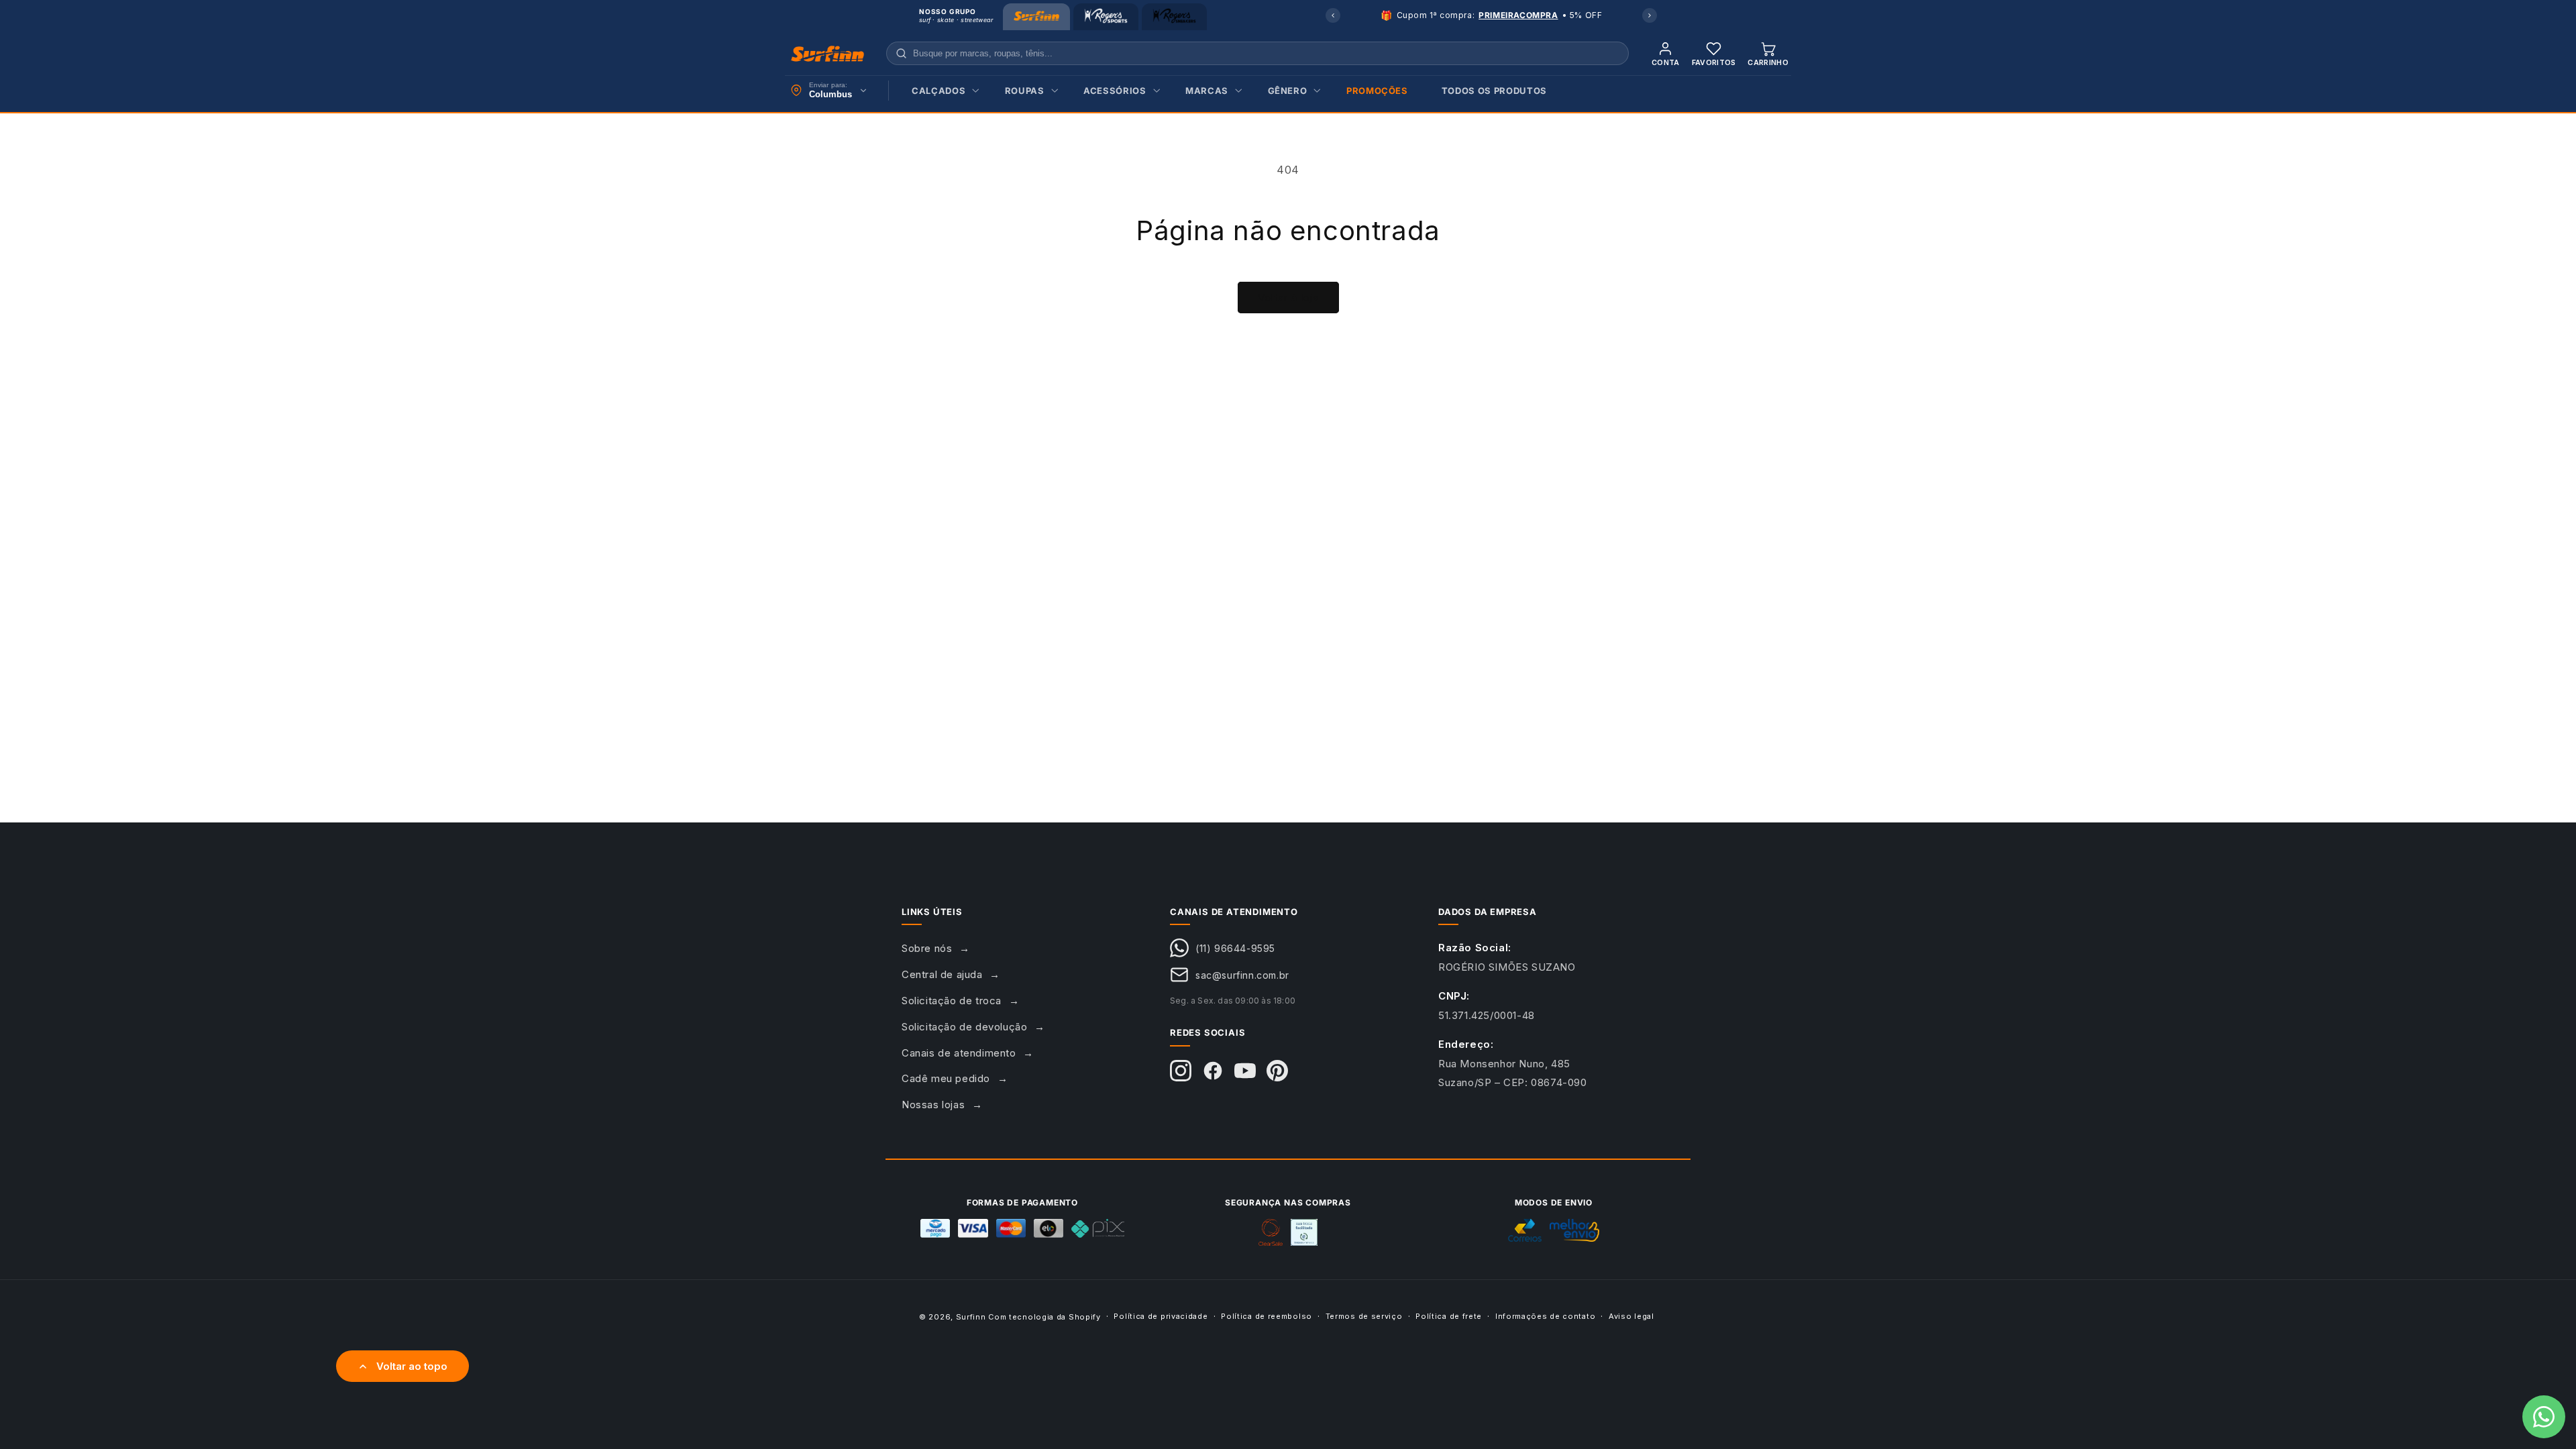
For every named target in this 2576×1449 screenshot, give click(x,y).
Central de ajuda (942, 974)
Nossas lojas (933, 1105)
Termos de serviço (1364, 1316)
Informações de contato (1545, 1316)
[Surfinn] (1036, 17)
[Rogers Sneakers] (1174, 17)
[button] (942, 91)
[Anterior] (1333, 15)
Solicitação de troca (952, 1001)
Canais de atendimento (959, 1053)
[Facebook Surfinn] (1213, 1071)
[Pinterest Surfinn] (1277, 1071)
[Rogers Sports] (1106, 17)
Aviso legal (1631, 1316)
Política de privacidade (1161, 1316)
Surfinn (971, 1317)
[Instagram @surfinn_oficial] (1181, 1071)
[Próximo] (1650, 15)
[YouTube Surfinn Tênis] (1245, 1071)
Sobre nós (927, 948)
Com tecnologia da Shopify (1044, 1317)
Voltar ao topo (412, 1366)
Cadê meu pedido (946, 1078)
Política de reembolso (1267, 1316)
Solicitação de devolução (964, 1027)
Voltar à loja (1288, 298)
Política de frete (1449, 1316)
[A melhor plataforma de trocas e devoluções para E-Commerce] (1304, 1232)
